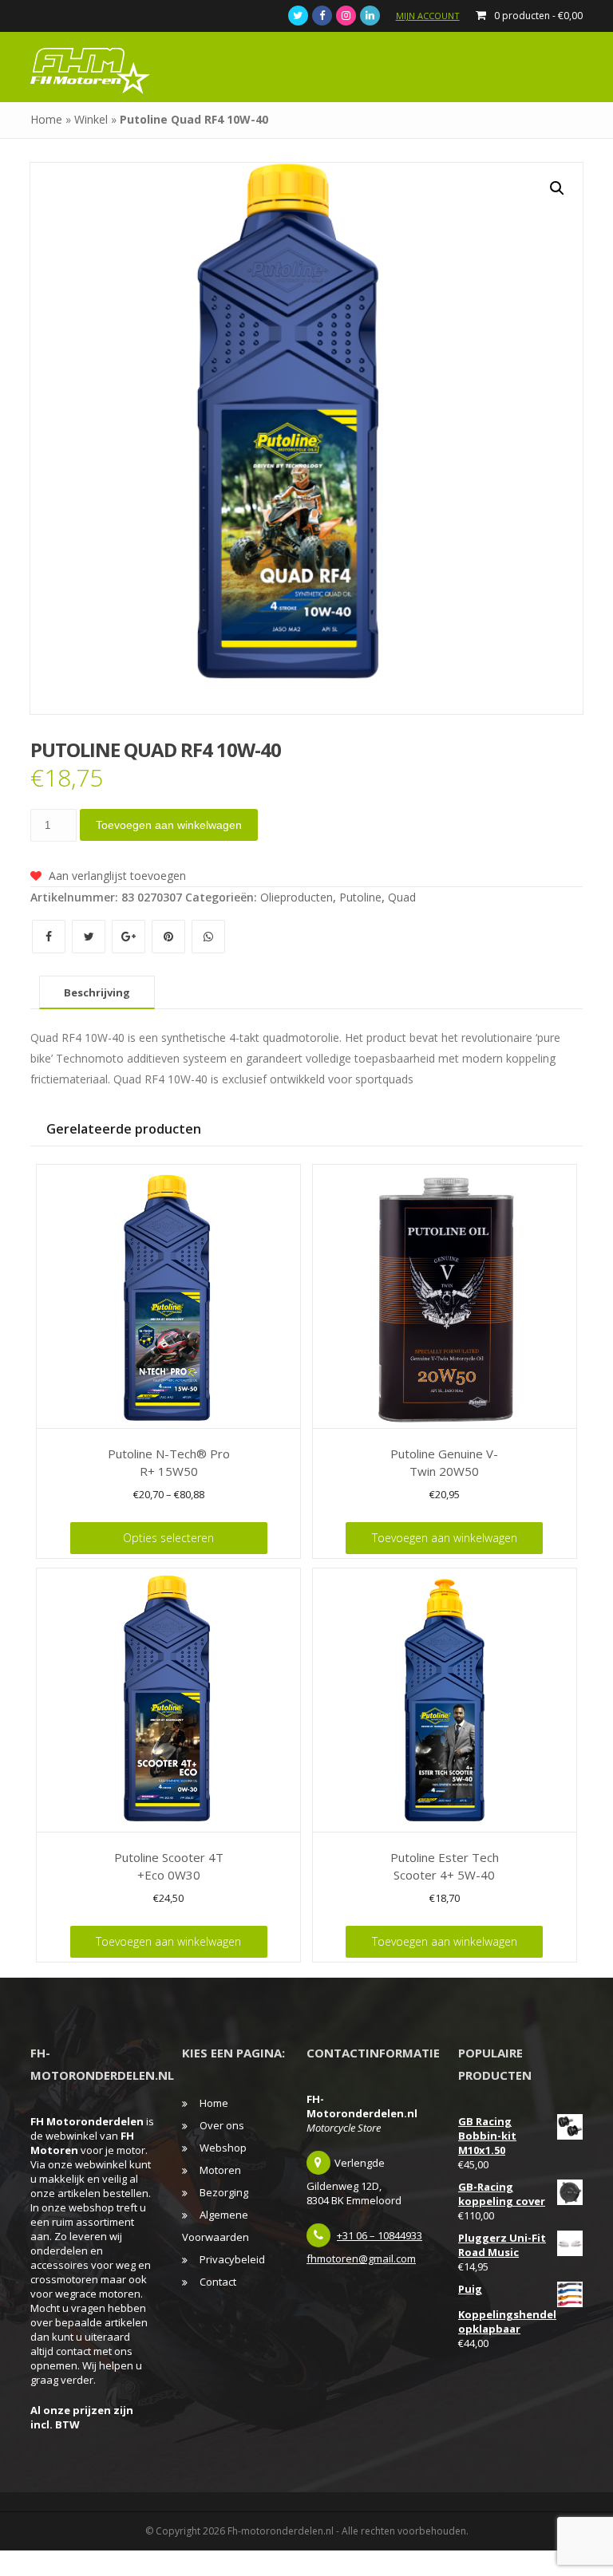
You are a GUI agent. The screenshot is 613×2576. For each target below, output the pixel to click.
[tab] (97, 992)
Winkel (91, 119)
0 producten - (538, 16)
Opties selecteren (168, 1538)
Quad (402, 897)
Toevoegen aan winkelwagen (169, 825)
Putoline (360, 897)
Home (46, 119)
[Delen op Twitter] (90, 936)
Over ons (222, 2125)
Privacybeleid (232, 2259)
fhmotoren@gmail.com (361, 2258)
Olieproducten (297, 897)
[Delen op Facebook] (50, 936)
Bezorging (224, 2192)
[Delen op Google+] (130, 936)
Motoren (220, 2170)
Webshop (223, 2148)
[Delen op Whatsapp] (208, 936)
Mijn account (428, 16)
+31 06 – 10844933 (380, 2235)
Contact (218, 2282)
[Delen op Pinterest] (170, 936)
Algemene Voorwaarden (216, 2226)
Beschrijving (97, 992)
